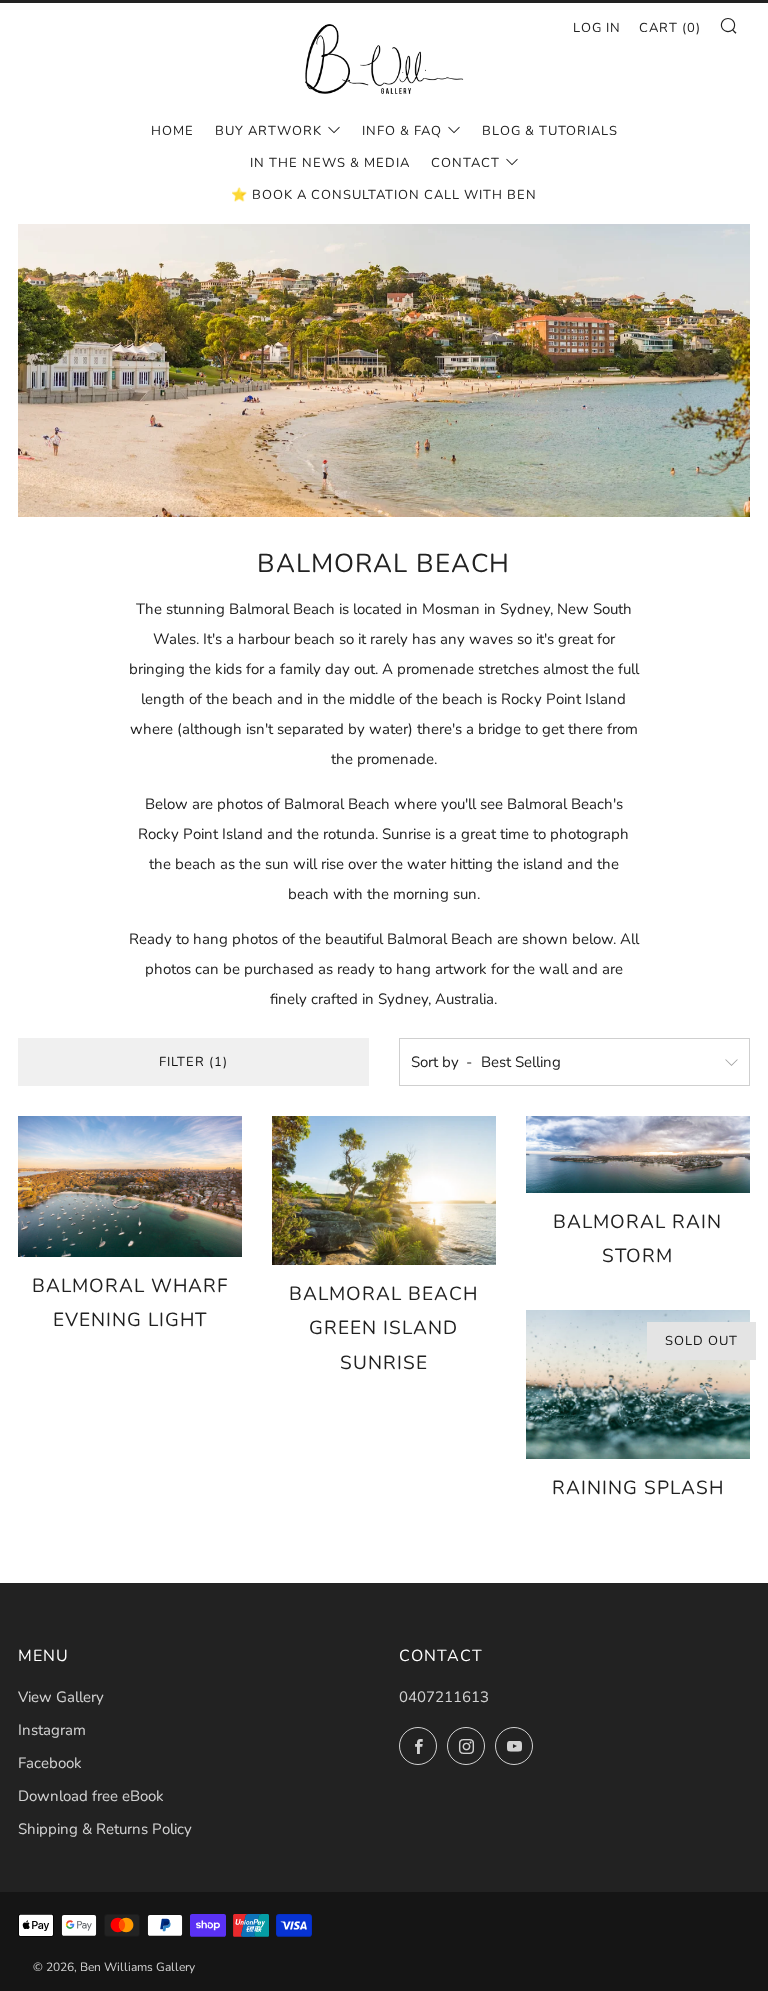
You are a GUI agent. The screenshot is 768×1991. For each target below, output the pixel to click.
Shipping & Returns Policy (105, 1829)
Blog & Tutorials (550, 131)
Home (172, 131)
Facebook (50, 1763)
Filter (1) (193, 1062)
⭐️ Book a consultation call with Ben (384, 195)
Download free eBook (91, 1796)
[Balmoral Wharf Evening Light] (130, 1186)
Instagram (52, 1730)
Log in (597, 28)
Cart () (670, 28)
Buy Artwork (268, 131)
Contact (465, 163)
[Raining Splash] (638, 1384)
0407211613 (444, 1697)
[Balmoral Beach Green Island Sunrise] (384, 1190)
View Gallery (61, 1697)
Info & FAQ (402, 131)
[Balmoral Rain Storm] (638, 1154)
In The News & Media (330, 163)
